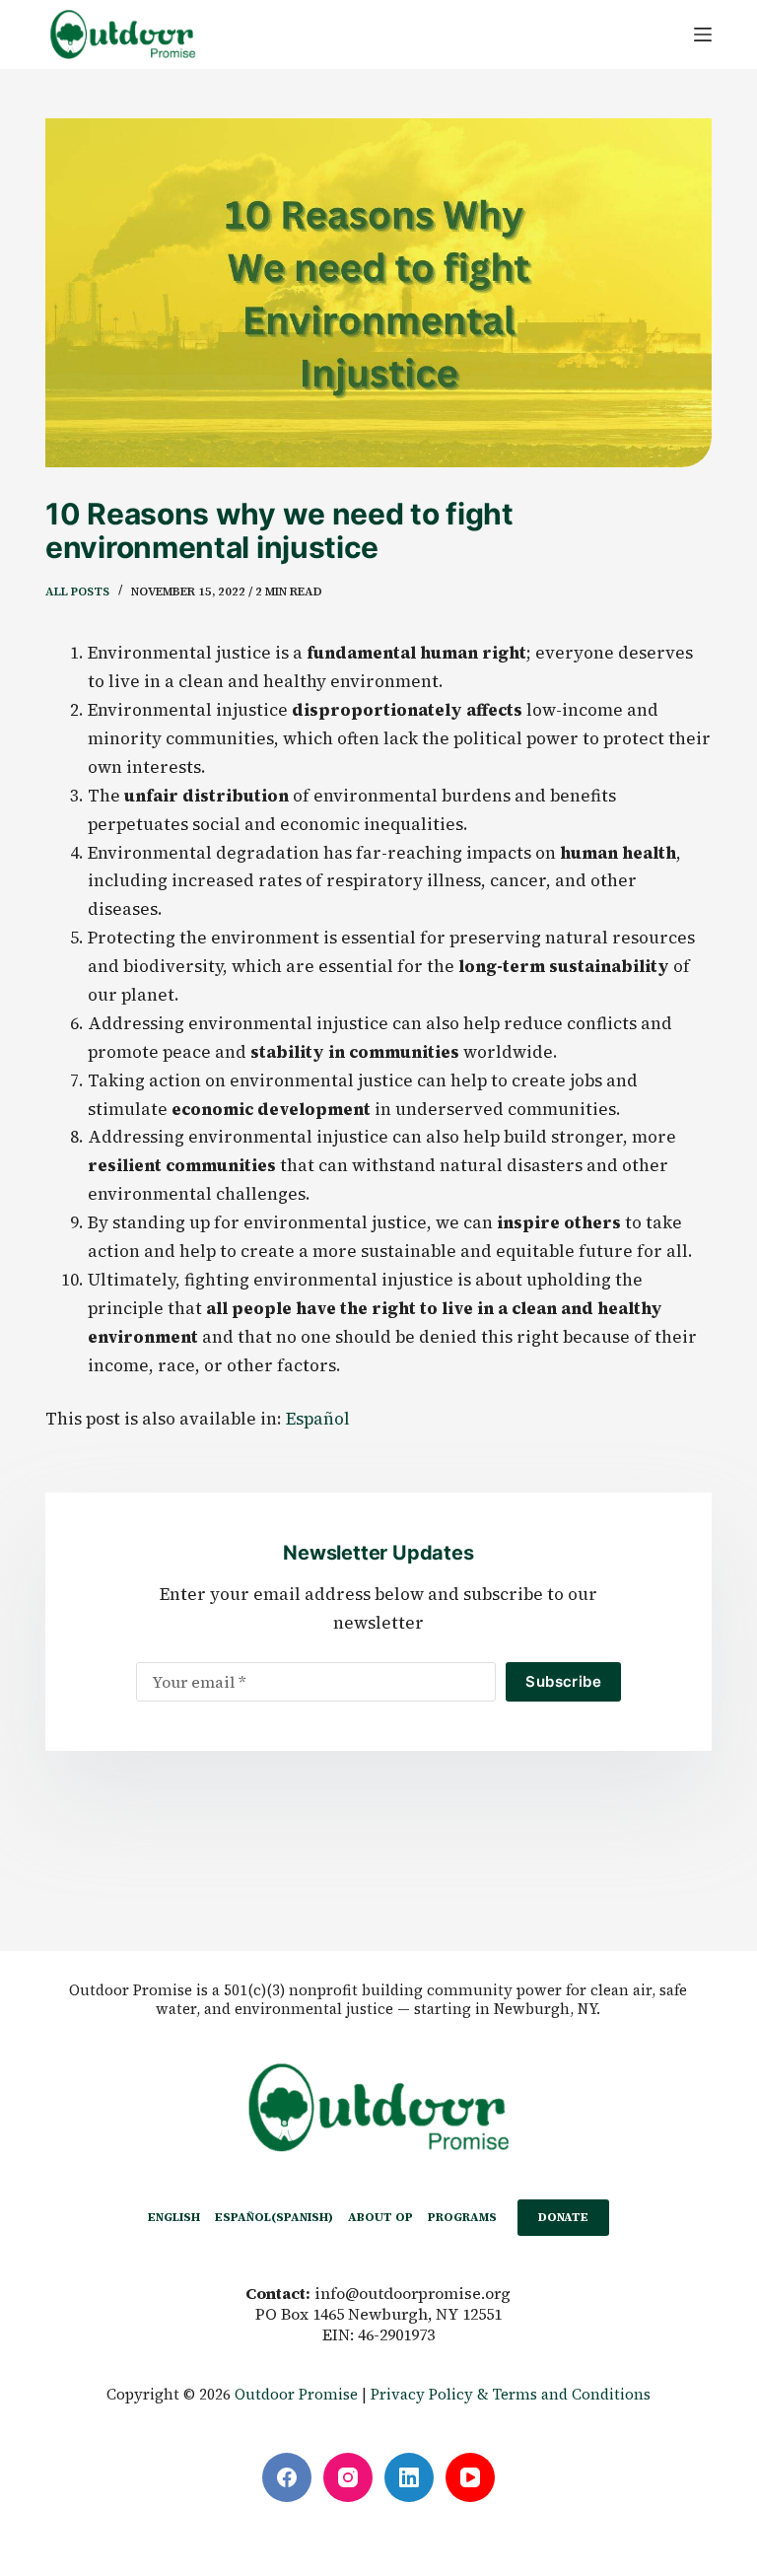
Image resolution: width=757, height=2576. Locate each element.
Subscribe (563, 1681)
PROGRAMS (462, 2217)
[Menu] (703, 35)
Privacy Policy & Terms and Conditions (511, 2394)
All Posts (77, 592)
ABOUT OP (380, 2217)
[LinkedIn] (409, 2477)
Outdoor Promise (296, 2394)
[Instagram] (348, 2477)
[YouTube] (470, 2477)
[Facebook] (287, 2477)
